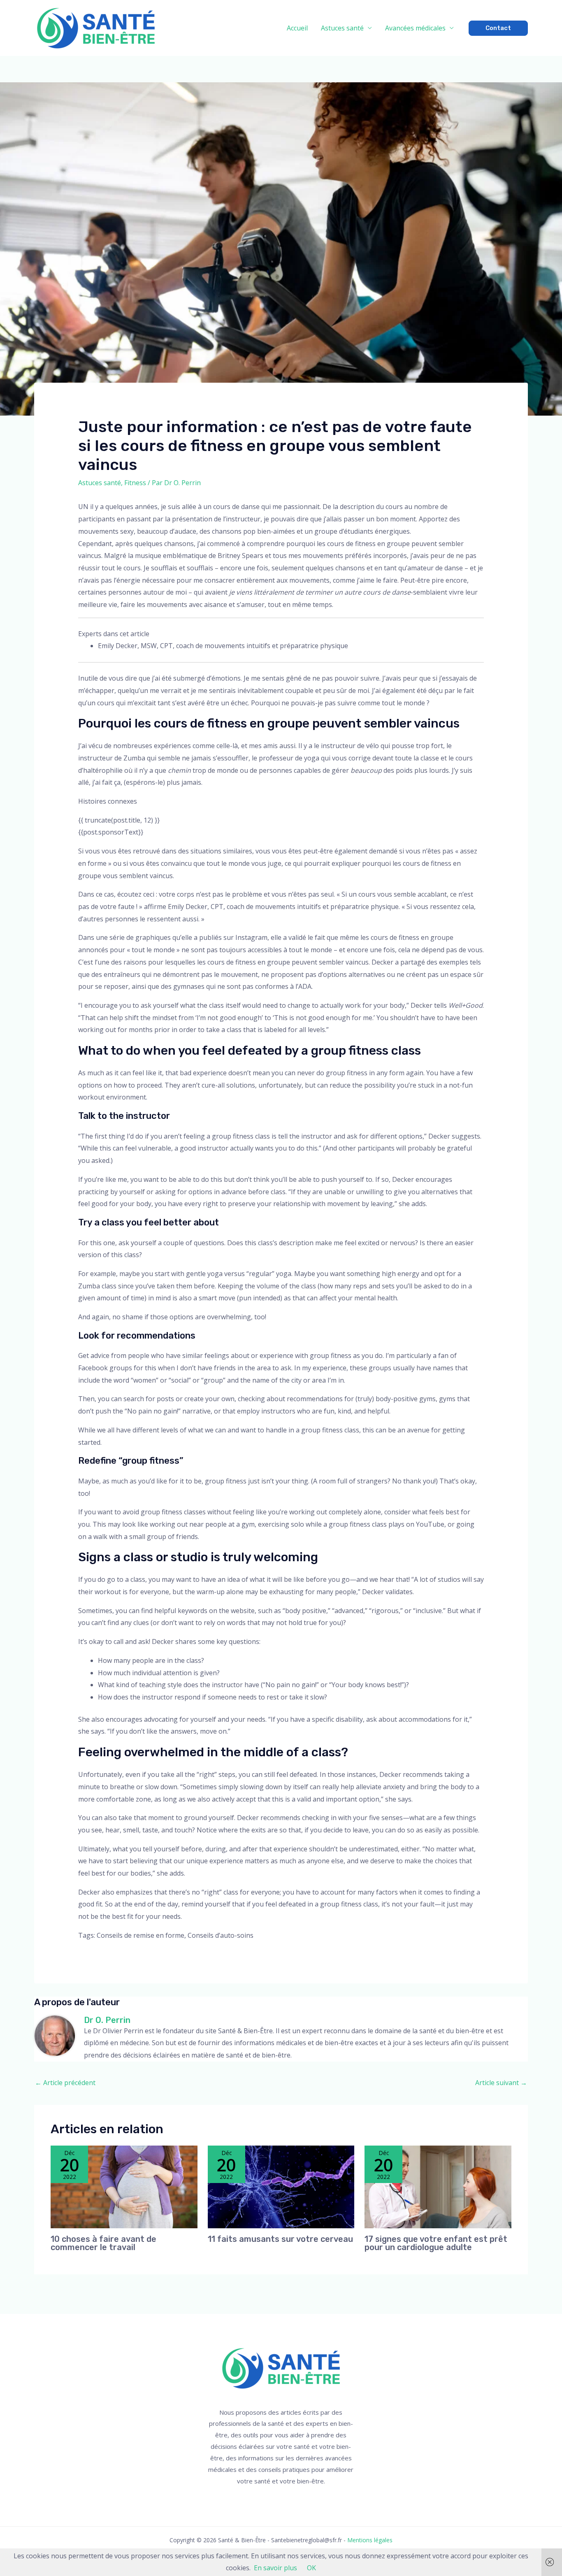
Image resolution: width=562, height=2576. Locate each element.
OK (311, 2568)
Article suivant (501, 2083)
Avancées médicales (415, 28)
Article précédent (65, 2083)
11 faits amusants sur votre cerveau (280, 2239)
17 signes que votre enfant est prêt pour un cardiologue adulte (436, 2243)
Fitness (135, 483)
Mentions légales (370, 2540)
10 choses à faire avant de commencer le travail (103, 2243)
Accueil (297, 28)
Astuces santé (342, 28)
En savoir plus (275, 2568)
